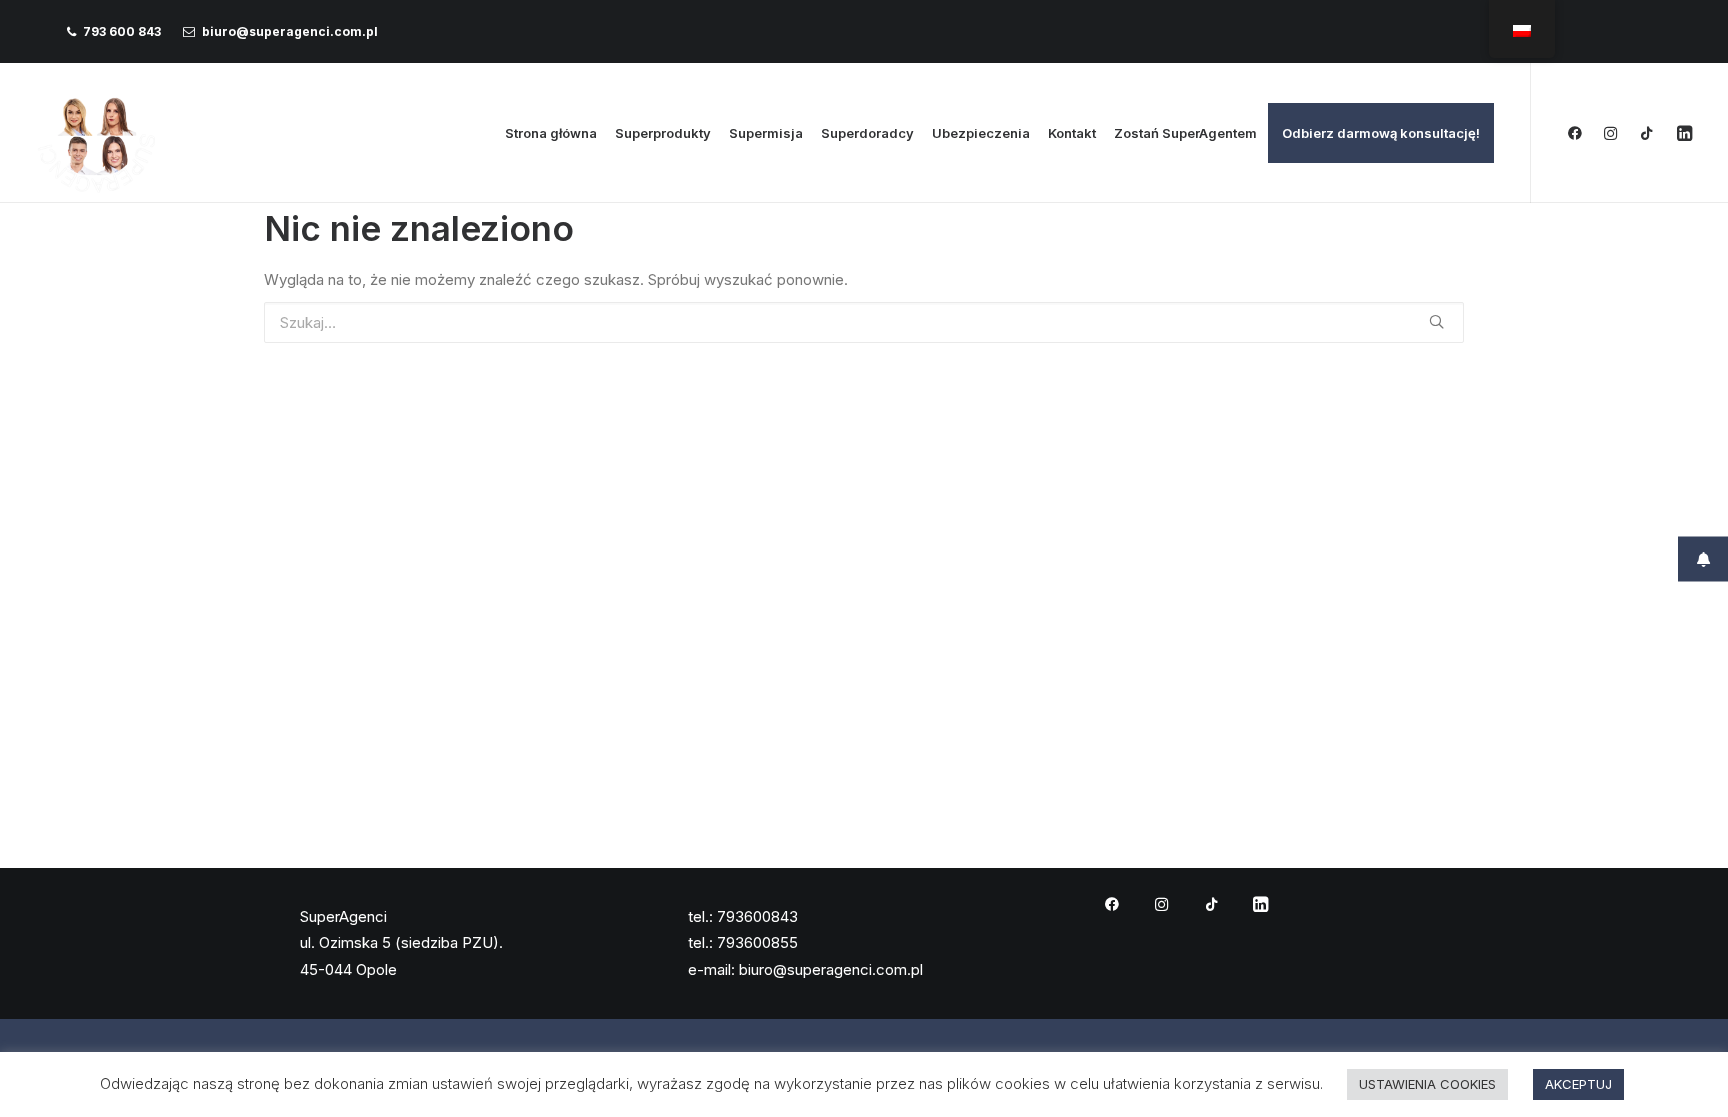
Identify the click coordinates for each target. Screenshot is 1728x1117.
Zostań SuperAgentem (1185, 133)
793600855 (757, 942)
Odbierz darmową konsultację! (1381, 133)
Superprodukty (663, 133)
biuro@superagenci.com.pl (290, 31)
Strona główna (551, 133)
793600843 (757, 916)
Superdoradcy (867, 133)
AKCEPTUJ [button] (1578, 1084)
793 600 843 (122, 31)
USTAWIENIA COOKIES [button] (1427, 1084)
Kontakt (1072, 133)
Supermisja (766, 133)
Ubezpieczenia (981, 133)
